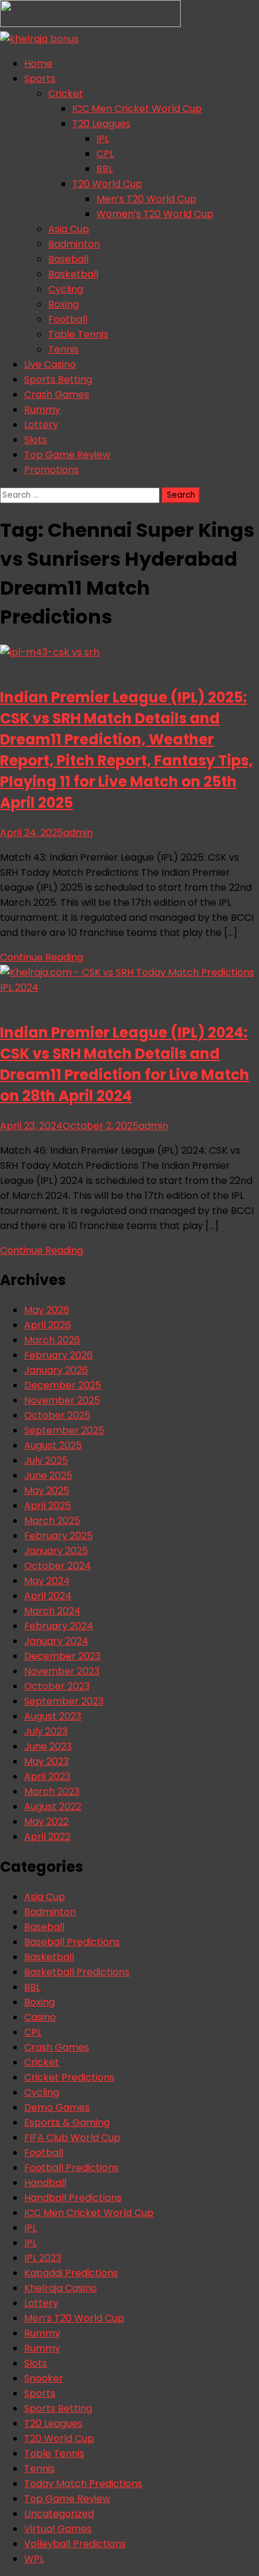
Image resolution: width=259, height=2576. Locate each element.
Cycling (66, 289)
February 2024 (59, 1626)
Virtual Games (58, 2529)
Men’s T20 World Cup (146, 199)
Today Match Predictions (83, 2484)
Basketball (73, 274)
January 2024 (56, 1641)
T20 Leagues (101, 124)
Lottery (41, 425)
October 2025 (57, 1415)
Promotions (51, 470)
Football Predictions (71, 2168)
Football (68, 319)
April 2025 (48, 1506)
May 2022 (46, 1822)
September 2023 (64, 1701)
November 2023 (62, 1671)
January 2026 (56, 1370)
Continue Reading (42, 957)
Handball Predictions (73, 2198)
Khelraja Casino (61, 2288)
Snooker (44, 2378)
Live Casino (50, 364)
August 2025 (53, 1445)
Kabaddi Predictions (71, 2273)
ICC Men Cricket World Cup (137, 109)
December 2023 (62, 1656)
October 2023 (57, 1686)
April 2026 (48, 1325)
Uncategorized (59, 2514)
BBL (105, 169)
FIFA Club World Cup (72, 2138)
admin (78, 833)
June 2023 (48, 1746)
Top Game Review (67, 455)
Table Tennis (78, 334)
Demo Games (57, 2107)
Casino (40, 2017)
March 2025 (52, 1521)
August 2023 (53, 1716)
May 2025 (47, 1491)
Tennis (64, 349)
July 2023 (46, 1731)
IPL (103, 139)
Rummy (42, 410)
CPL (105, 154)
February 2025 (58, 1536)
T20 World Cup (107, 184)
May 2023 (46, 1761)
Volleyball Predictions (75, 2544)
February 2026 (58, 1355)
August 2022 (53, 1807)
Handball (45, 2183)
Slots (36, 440)
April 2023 (47, 1776)
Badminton (74, 244)
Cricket (66, 94)
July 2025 (46, 1460)
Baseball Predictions (72, 1942)
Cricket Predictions (69, 2077)
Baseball (68, 259)
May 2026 (47, 1310)
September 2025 (64, 1430)
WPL (34, 2559)
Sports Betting (58, 379)
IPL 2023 (43, 2258)
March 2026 (52, 1340)
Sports (40, 79)
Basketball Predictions (77, 1972)
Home (38, 63)
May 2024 (47, 1581)
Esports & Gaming (67, 2122)
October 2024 (58, 1566)
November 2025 (62, 1400)
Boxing (64, 304)
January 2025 (56, 1551)
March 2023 (52, 1791)
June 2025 (48, 1475)
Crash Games (57, 395)
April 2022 (47, 1837)
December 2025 (63, 1385)
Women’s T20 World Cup (155, 214)
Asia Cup (69, 229)
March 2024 (52, 1611)
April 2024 (48, 1596)
